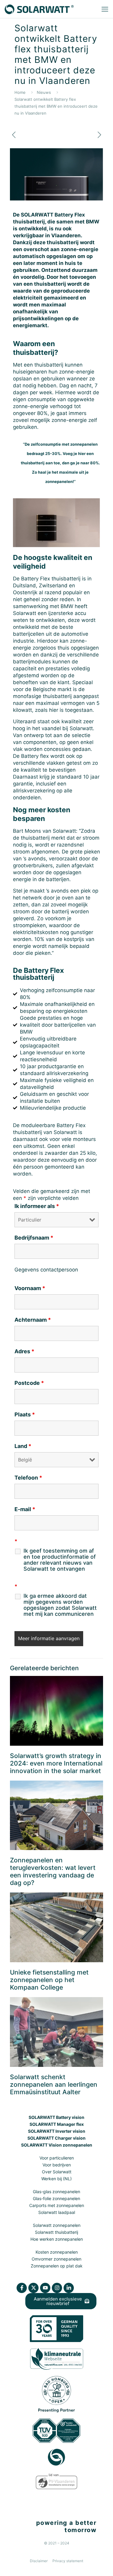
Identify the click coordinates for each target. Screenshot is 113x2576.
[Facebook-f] (22, 2288)
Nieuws (44, 92)
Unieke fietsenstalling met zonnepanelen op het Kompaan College (49, 1980)
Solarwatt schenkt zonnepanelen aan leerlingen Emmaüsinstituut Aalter (54, 2084)
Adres (24, 1351)
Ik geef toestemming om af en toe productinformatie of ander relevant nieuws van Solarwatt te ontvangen (60, 1560)
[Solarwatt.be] (39, 9)
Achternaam (33, 1320)
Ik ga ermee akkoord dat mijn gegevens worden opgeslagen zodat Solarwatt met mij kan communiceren (60, 1605)
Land (23, 1446)
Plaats (25, 1415)
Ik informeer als (37, 1206)
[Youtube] (45, 2288)
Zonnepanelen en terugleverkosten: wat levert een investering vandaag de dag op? (53, 1871)
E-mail (25, 1509)
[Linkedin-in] (69, 2288)
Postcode (29, 1383)
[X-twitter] (33, 2288)
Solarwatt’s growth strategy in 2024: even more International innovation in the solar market (56, 1763)
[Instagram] (57, 2288)
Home (20, 92)
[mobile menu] (105, 9)
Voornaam (30, 1288)
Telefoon (28, 1478)
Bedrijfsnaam (34, 1238)
